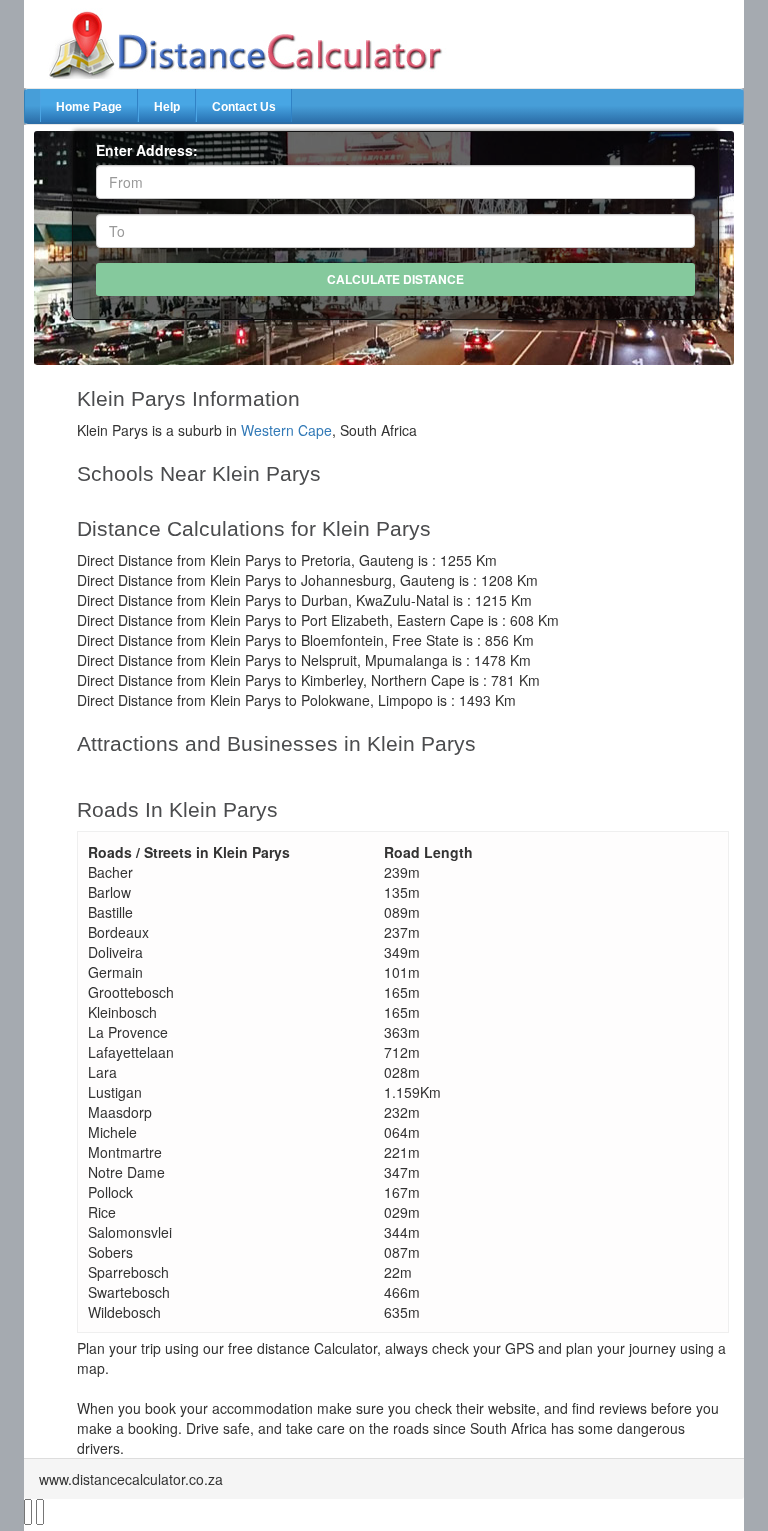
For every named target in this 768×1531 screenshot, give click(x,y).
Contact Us (244, 107)
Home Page (89, 107)
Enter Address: (147, 150)
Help (167, 107)
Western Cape (286, 430)
